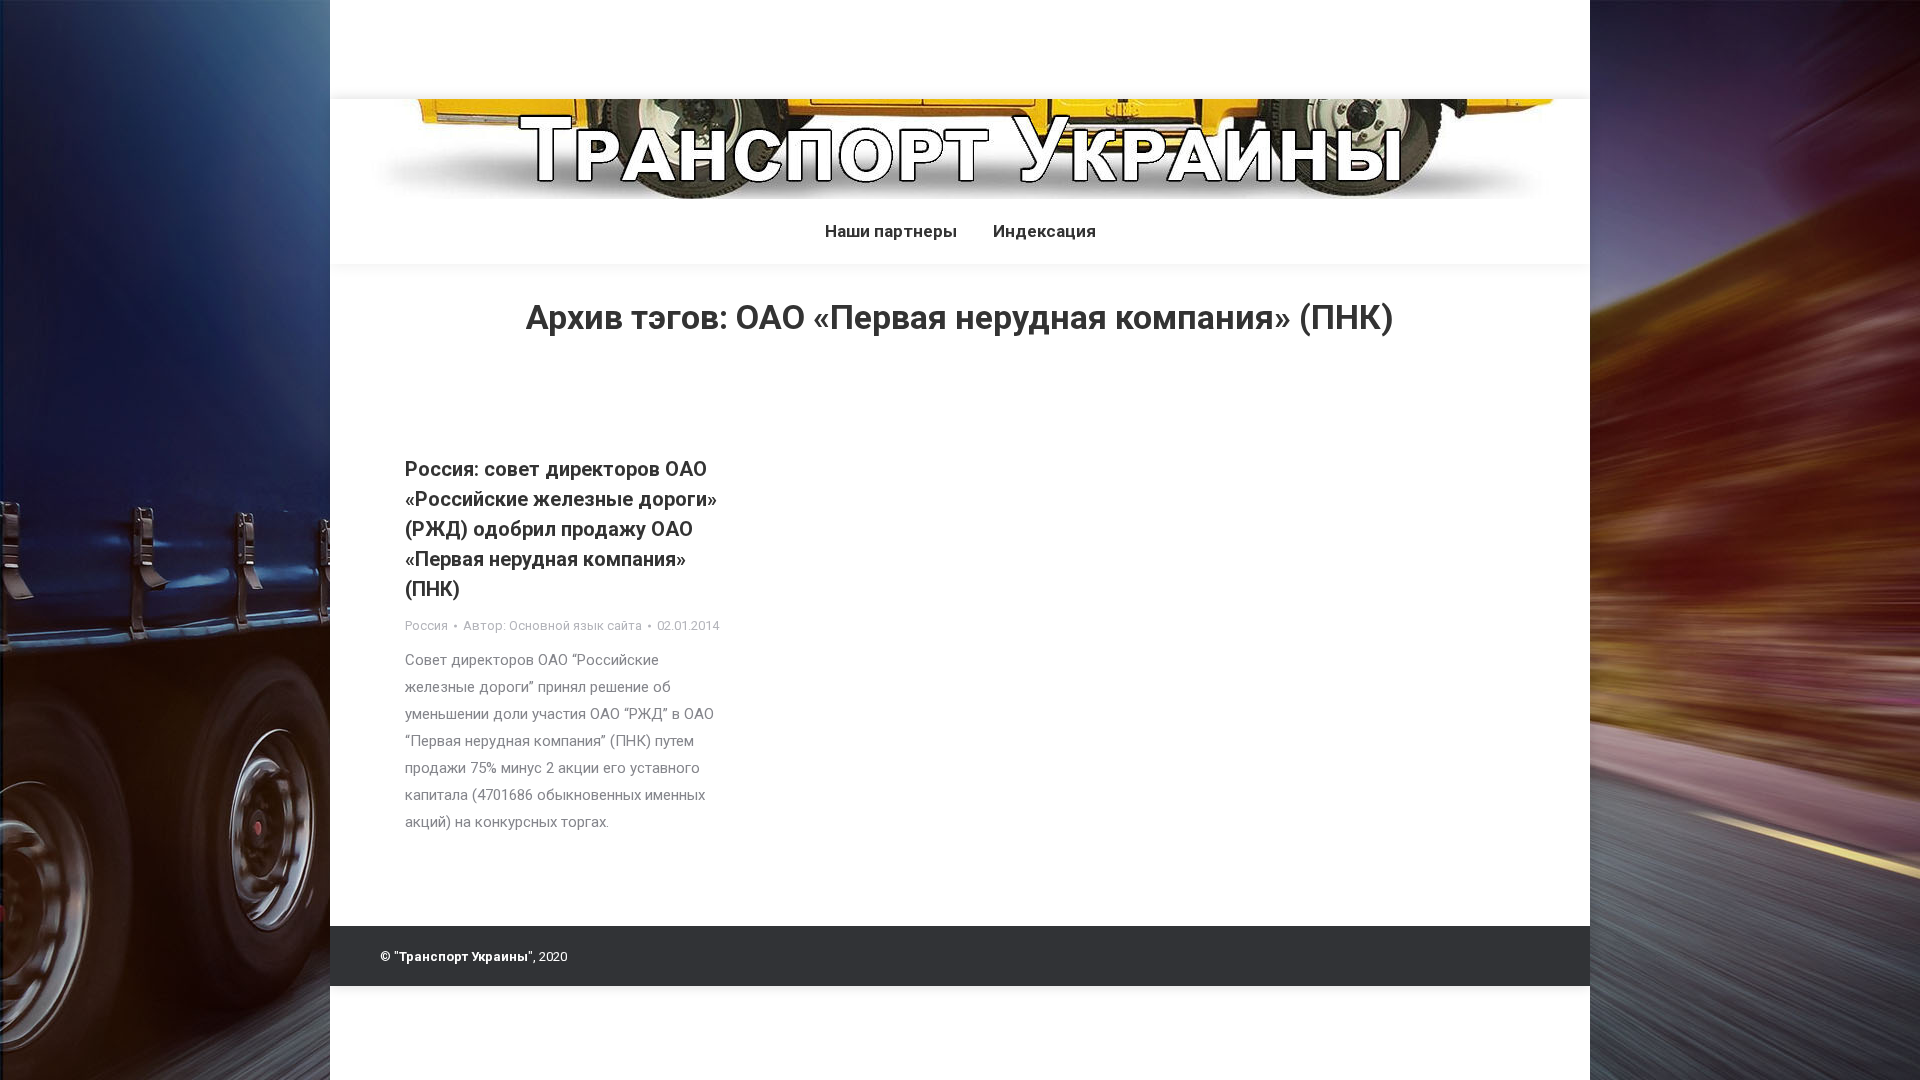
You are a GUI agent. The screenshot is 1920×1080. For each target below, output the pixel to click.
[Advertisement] (364, 45)
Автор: (552, 625)
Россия (426, 625)
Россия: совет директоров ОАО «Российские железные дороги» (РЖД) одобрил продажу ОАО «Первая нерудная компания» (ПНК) (561, 529)
